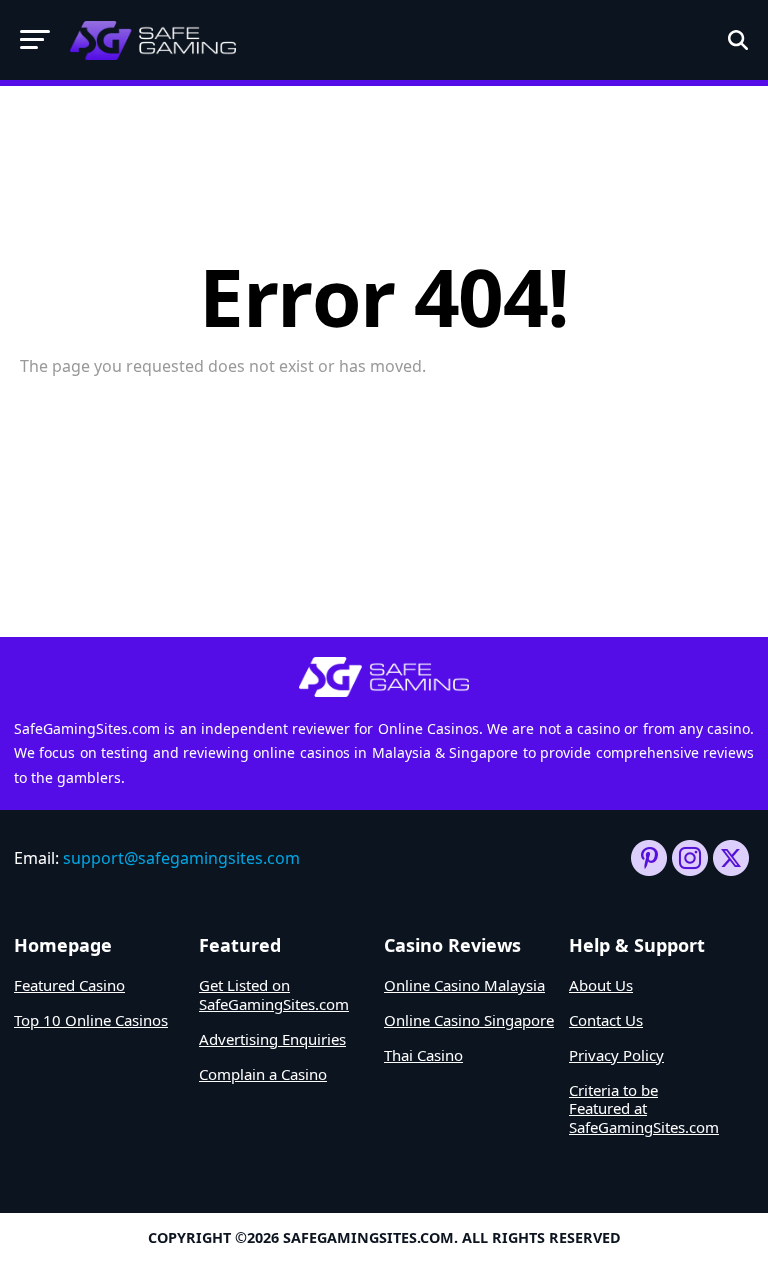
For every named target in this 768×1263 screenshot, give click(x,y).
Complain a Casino (263, 1074)
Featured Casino (69, 985)
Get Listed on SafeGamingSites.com (274, 994)
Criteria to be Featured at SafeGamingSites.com (644, 1109)
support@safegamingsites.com (181, 858)
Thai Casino (423, 1055)
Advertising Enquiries (272, 1039)
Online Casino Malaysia (464, 985)
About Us (601, 985)
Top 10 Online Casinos (91, 1020)
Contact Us (606, 1020)
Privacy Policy (616, 1055)
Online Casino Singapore (469, 1020)
